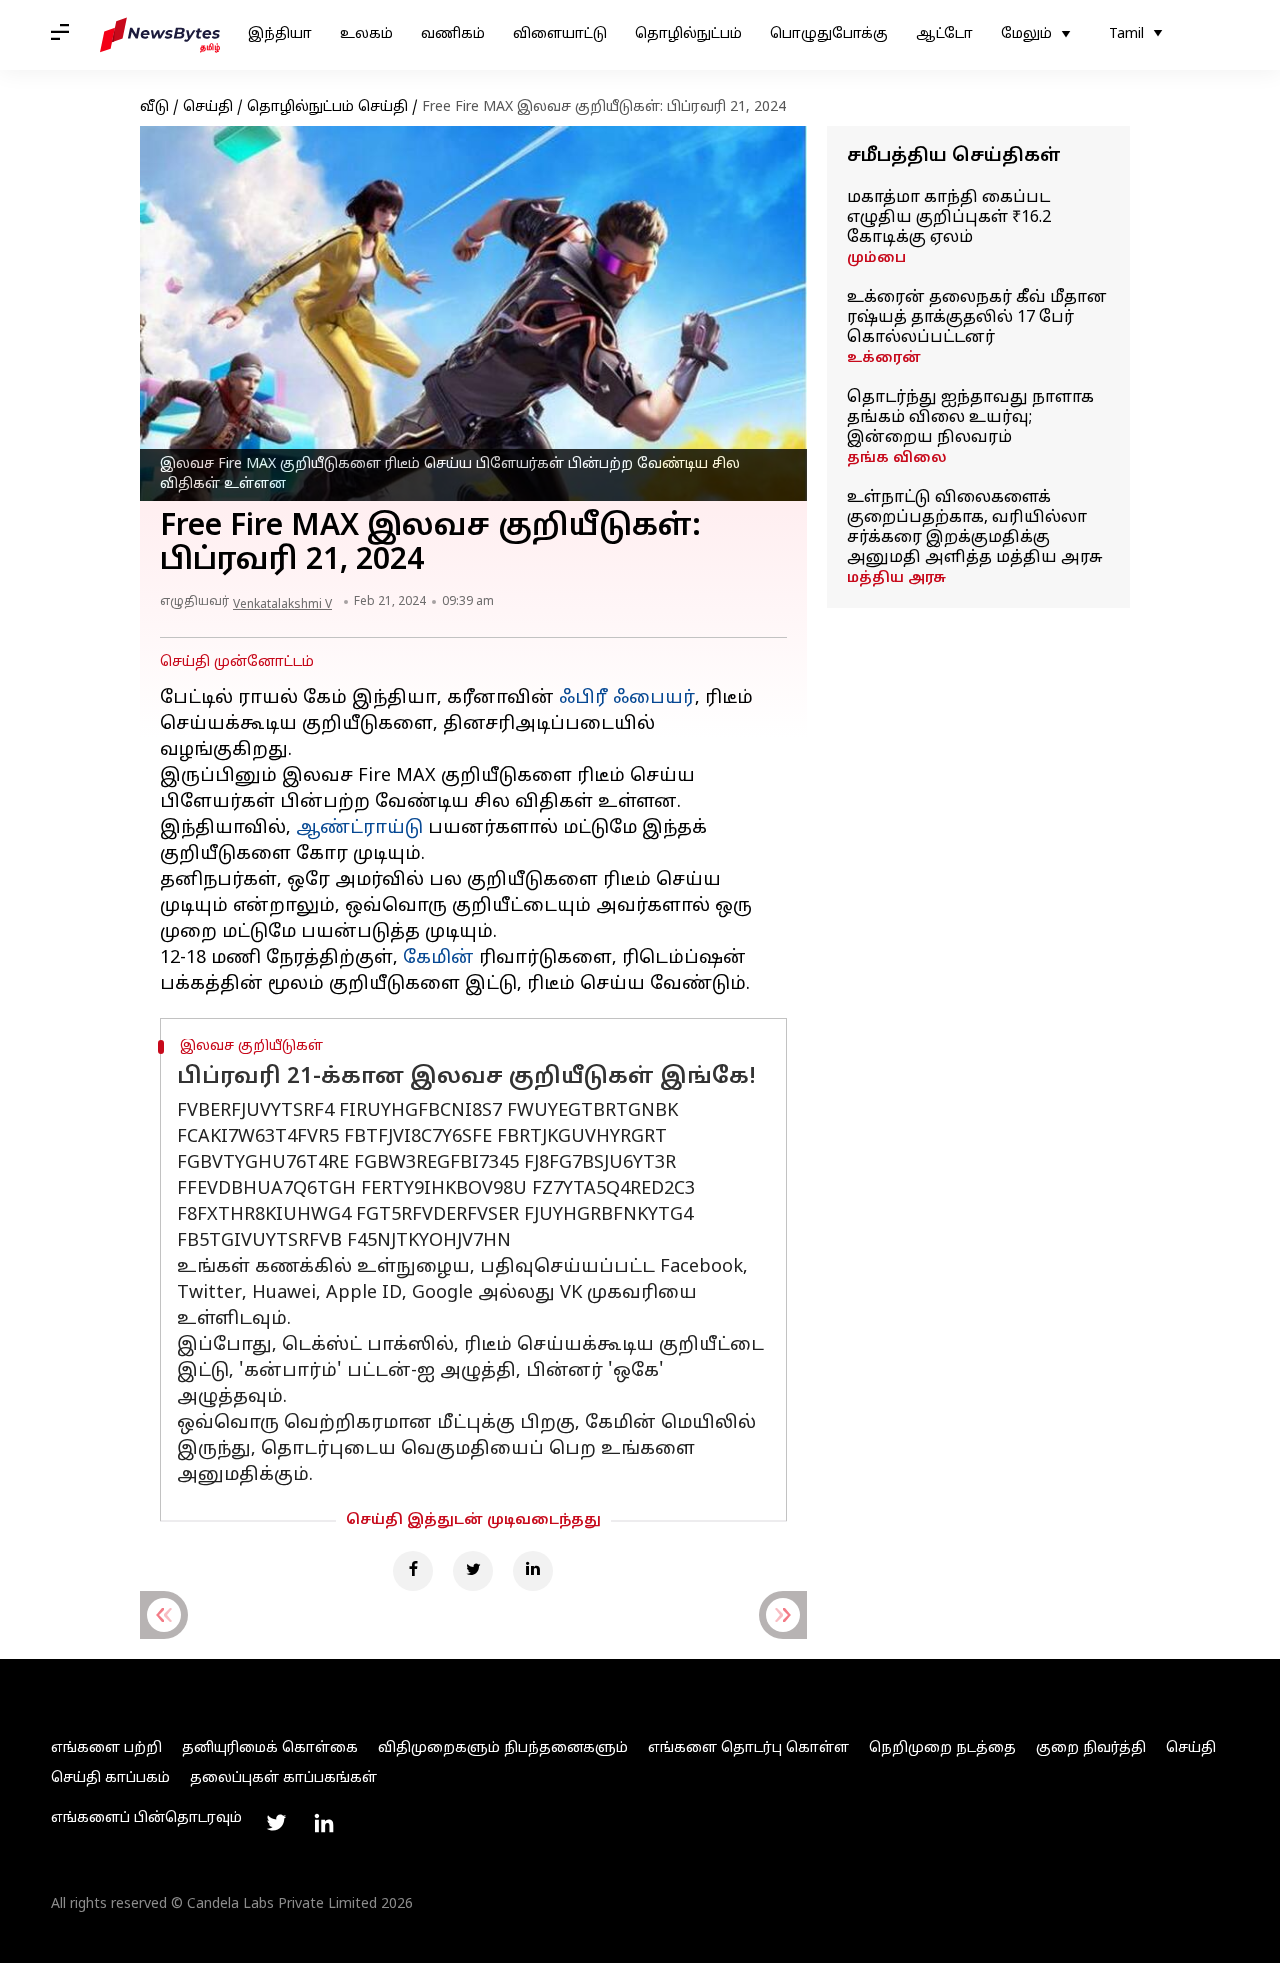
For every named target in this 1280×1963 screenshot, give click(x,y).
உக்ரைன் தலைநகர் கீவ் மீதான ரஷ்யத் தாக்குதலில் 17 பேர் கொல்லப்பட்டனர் (977, 318)
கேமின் (438, 958)
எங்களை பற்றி (106, 1748)
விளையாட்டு (560, 34)
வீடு (154, 107)
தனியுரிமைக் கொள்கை (270, 1748)
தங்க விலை (897, 458)
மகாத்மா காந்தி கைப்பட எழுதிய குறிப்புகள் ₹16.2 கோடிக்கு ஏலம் (949, 218)
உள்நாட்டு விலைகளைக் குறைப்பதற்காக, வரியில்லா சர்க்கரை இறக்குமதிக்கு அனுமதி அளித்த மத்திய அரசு (975, 528)
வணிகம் (453, 34)
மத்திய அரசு (896, 578)
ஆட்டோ (944, 34)
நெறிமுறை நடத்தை (942, 1748)
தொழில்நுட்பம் (688, 34)
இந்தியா (280, 34)
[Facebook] (413, 1571)
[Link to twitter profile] (276, 1823)
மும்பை (876, 258)
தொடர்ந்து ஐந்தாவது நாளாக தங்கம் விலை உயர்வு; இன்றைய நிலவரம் (970, 418)
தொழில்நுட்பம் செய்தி (327, 107)
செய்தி (208, 107)
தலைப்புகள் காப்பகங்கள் (283, 1778)
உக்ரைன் (884, 358)
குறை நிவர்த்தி (1091, 1748)
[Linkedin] (533, 1571)
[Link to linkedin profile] (324, 1823)
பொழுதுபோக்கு (829, 34)
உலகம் (366, 34)
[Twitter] (473, 1571)
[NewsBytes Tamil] (160, 35)
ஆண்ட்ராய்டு (359, 828)
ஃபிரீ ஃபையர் (627, 698)
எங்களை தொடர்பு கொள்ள (748, 1748)
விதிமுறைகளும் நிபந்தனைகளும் (503, 1748)
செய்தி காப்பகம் (110, 1778)
